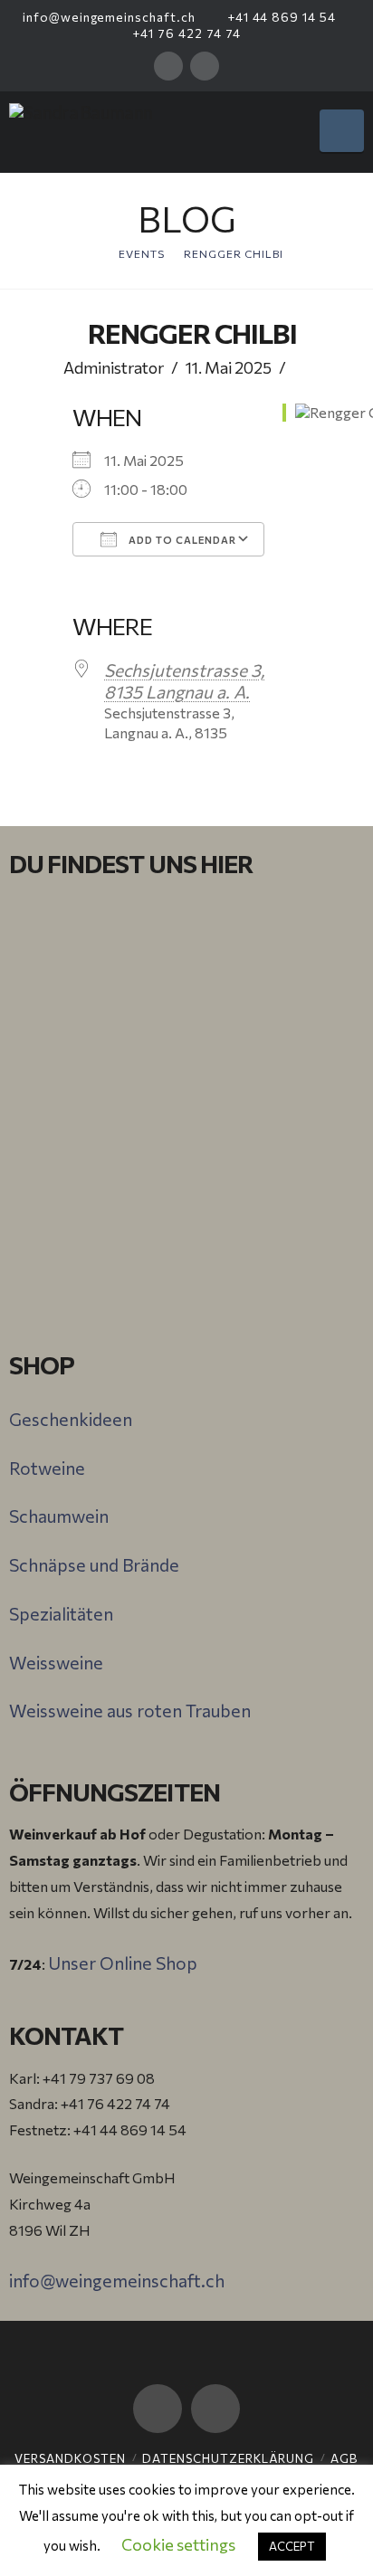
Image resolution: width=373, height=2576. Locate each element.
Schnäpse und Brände (94, 1564)
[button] (342, 131)
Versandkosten (70, 2458)
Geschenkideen (71, 1419)
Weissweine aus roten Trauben (130, 1710)
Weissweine (56, 1662)
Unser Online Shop (123, 1963)
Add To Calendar (181, 540)
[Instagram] (205, 66)
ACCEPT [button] (292, 2546)
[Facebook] (168, 66)
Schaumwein (59, 1516)
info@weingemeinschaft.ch (107, 17)
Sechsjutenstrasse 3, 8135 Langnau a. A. (184, 680)
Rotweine (47, 1468)
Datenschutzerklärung (228, 2458)
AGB (344, 2458)
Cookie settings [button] (178, 2544)
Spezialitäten (61, 1613)
